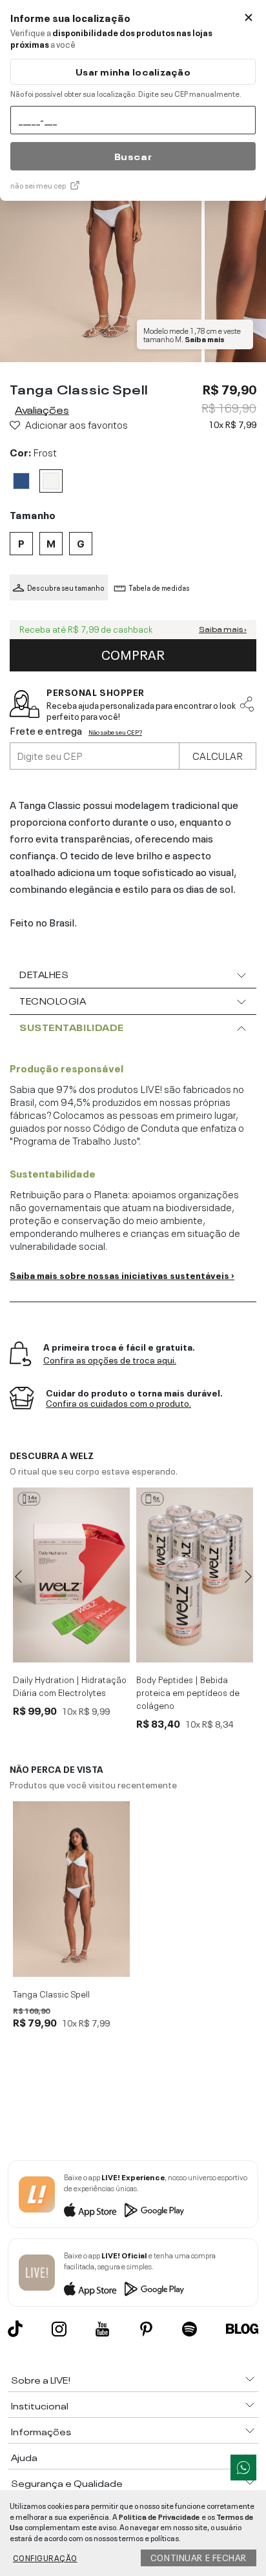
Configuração (45, 2557)
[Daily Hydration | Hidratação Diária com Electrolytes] (71, 1575)
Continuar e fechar (199, 2557)
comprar (133, 653)
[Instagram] (59, 2329)
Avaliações (42, 409)
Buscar (133, 156)
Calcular (218, 755)
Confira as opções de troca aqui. (110, 1360)
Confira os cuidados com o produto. (118, 1403)
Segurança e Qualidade (67, 2482)
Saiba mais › (223, 629)
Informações (41, 2431)
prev (18, 1577)
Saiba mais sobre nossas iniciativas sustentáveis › (122, 1274)
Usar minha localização (133, 71)
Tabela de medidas (159, 588)
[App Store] (90, 2210)
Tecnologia (53, 1000)
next (248, 1577)
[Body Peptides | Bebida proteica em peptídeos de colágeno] (195, 1575)
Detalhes (44, 974)
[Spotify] (189, 2329)
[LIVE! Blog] (242, 2329)
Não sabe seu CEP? (115, 732)
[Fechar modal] (249, 17)
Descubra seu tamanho (66, 588)
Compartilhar (247, 704)
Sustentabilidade (72, 1027)
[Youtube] (102, 2329)
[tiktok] (15, 2329)
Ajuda (24, 2457)
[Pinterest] (146, 2329)
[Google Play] (154, 2210)
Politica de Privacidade (159, 2516)
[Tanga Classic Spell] (71, 1889)
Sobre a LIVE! (41, 2379)
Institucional (40, 2405)
